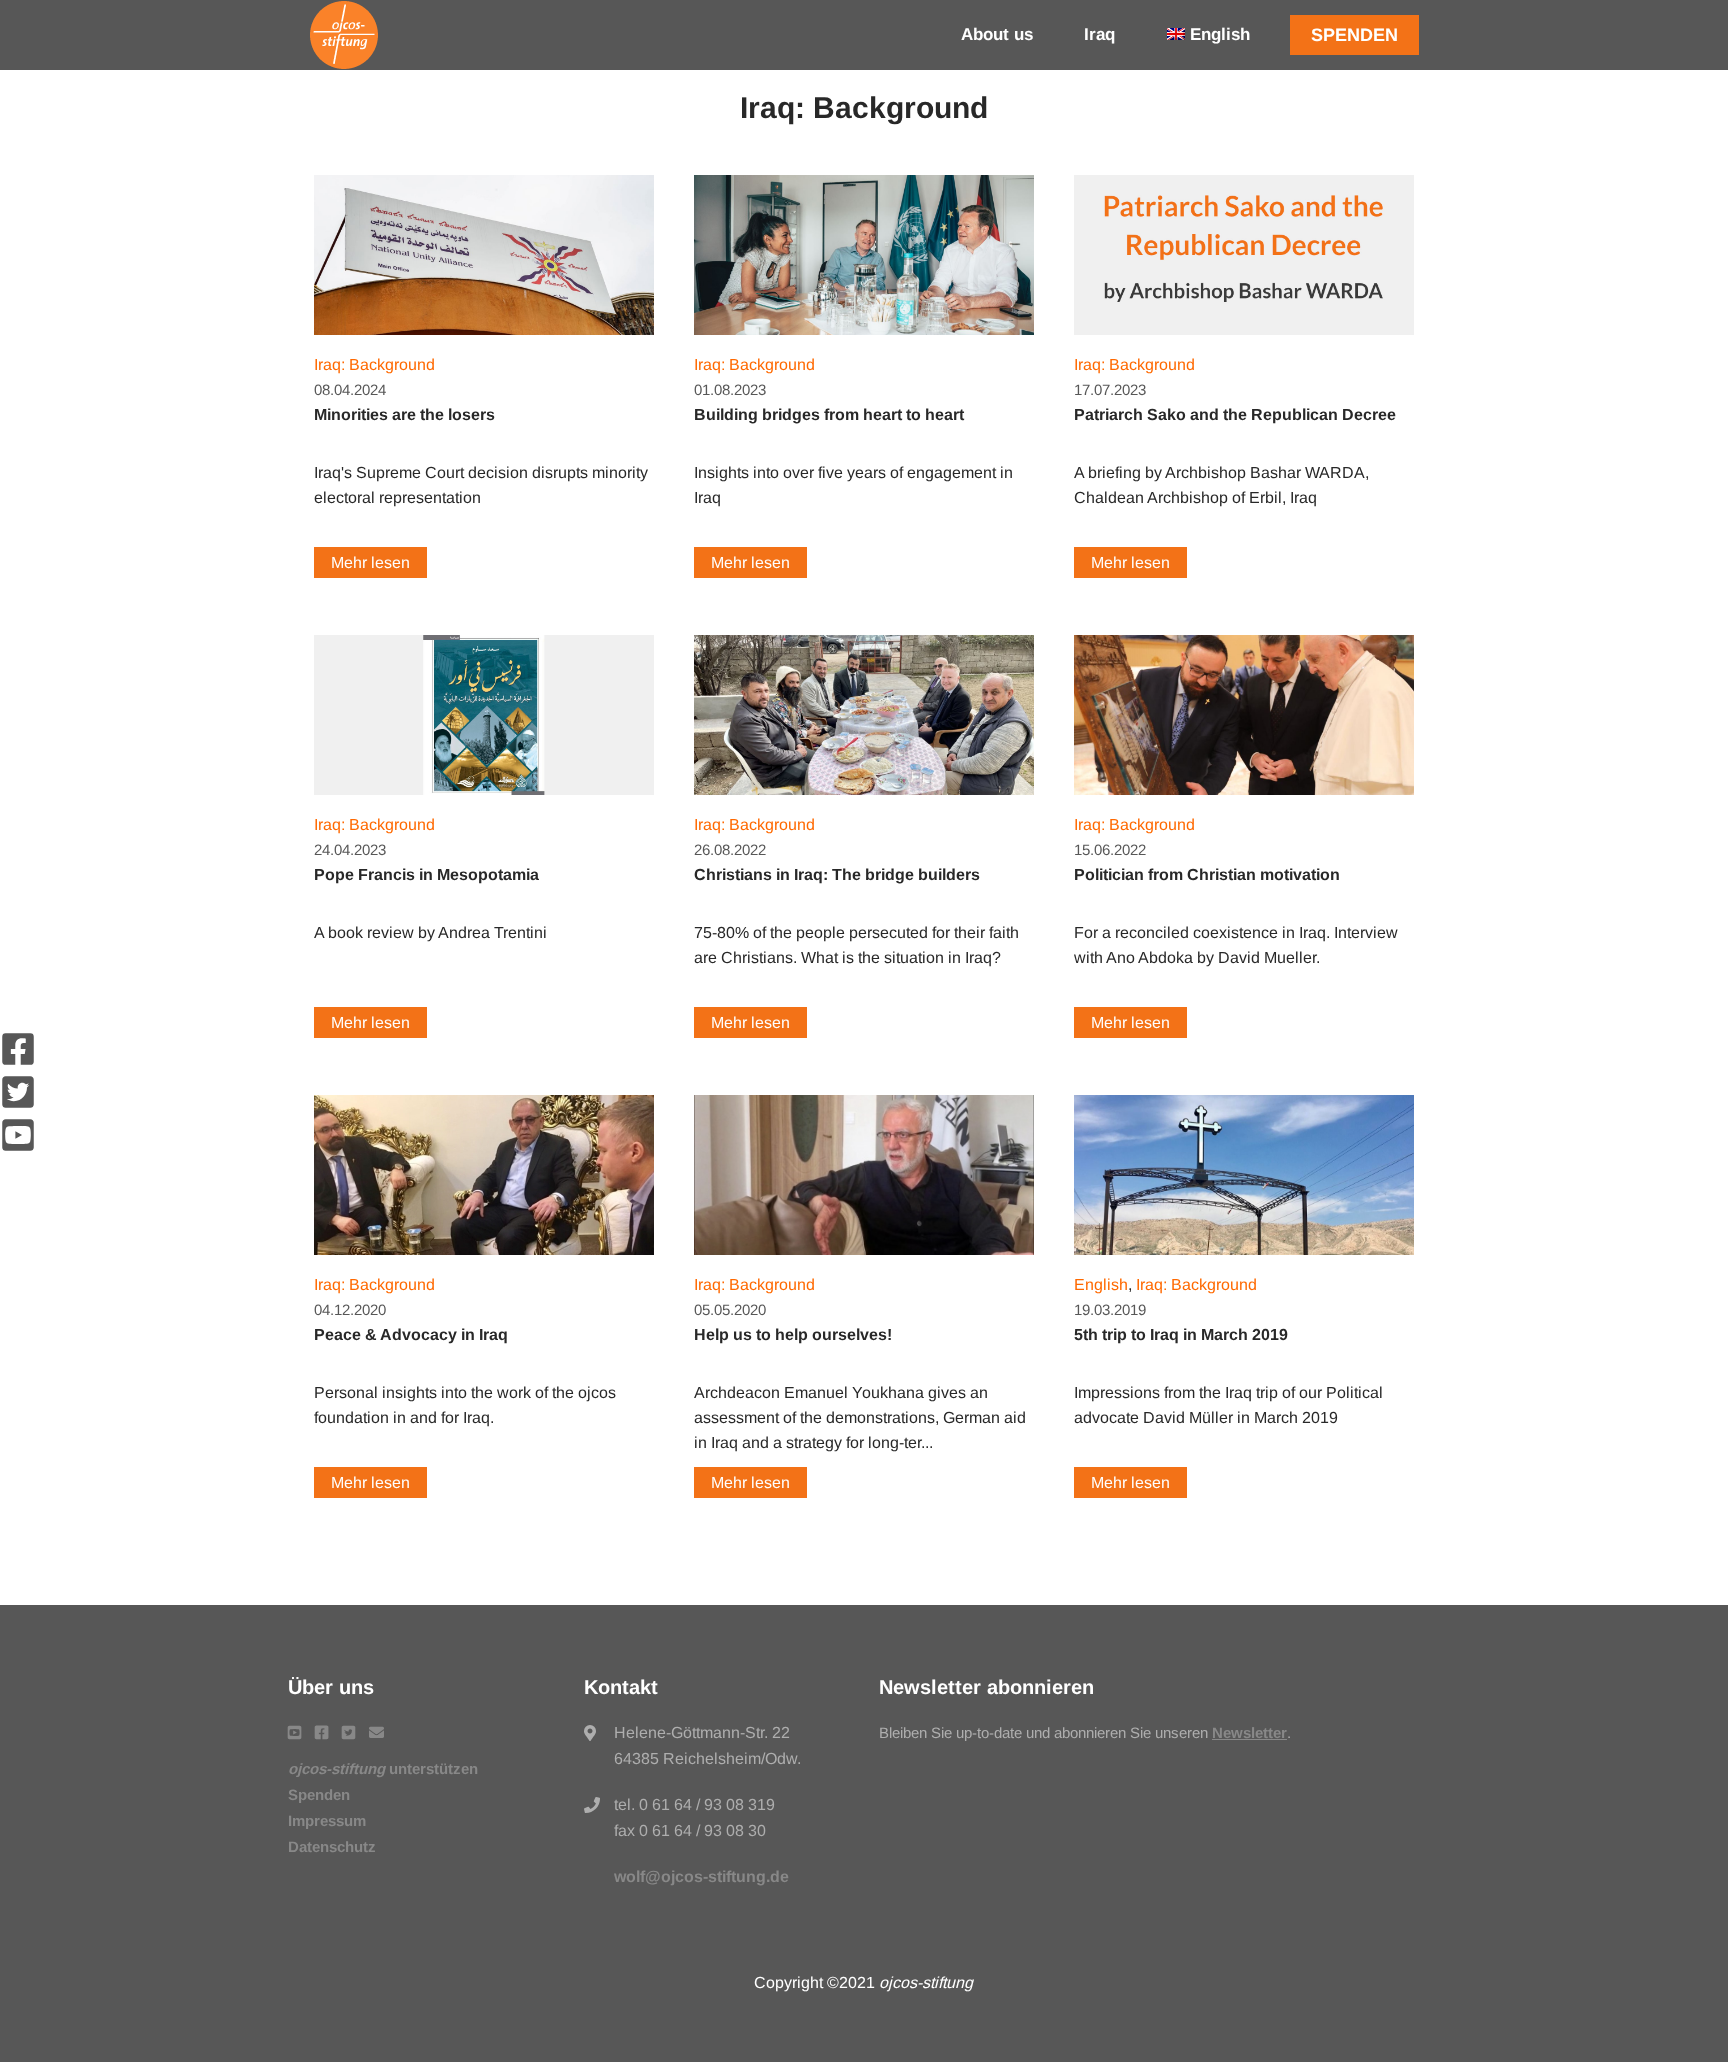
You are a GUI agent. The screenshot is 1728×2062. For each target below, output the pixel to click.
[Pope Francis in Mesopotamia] (484, 799)
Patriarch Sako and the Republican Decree (1235, 414)
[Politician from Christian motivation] (1244, 799)
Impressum (327, 1820)
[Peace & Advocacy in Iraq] (484, 1259)
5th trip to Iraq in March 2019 (1181, 1334)
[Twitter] (18, 1104)
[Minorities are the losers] (484, 339)
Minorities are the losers (404, 414)
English (1101, 1284)
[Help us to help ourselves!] (864, 1259)
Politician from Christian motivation (1207, 874)
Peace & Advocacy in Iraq (411, 1334)
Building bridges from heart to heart (829, 414)
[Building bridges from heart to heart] (864, 339)
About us (997, 34)
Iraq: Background (374, 364)
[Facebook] (18, 1061)
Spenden (1354, 35)
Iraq (1099, 34)
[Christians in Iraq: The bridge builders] (864, 799)
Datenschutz (332, 1846)
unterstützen (383, 1768)
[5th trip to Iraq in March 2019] (1244, 1259)
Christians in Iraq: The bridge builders (837, 874)
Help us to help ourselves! (793, 1334)
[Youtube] (18, 1147)
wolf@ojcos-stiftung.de (701, 1876)
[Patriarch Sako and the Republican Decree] (1244, 339)
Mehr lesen (370, 562)
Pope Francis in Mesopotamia (426, 874)
